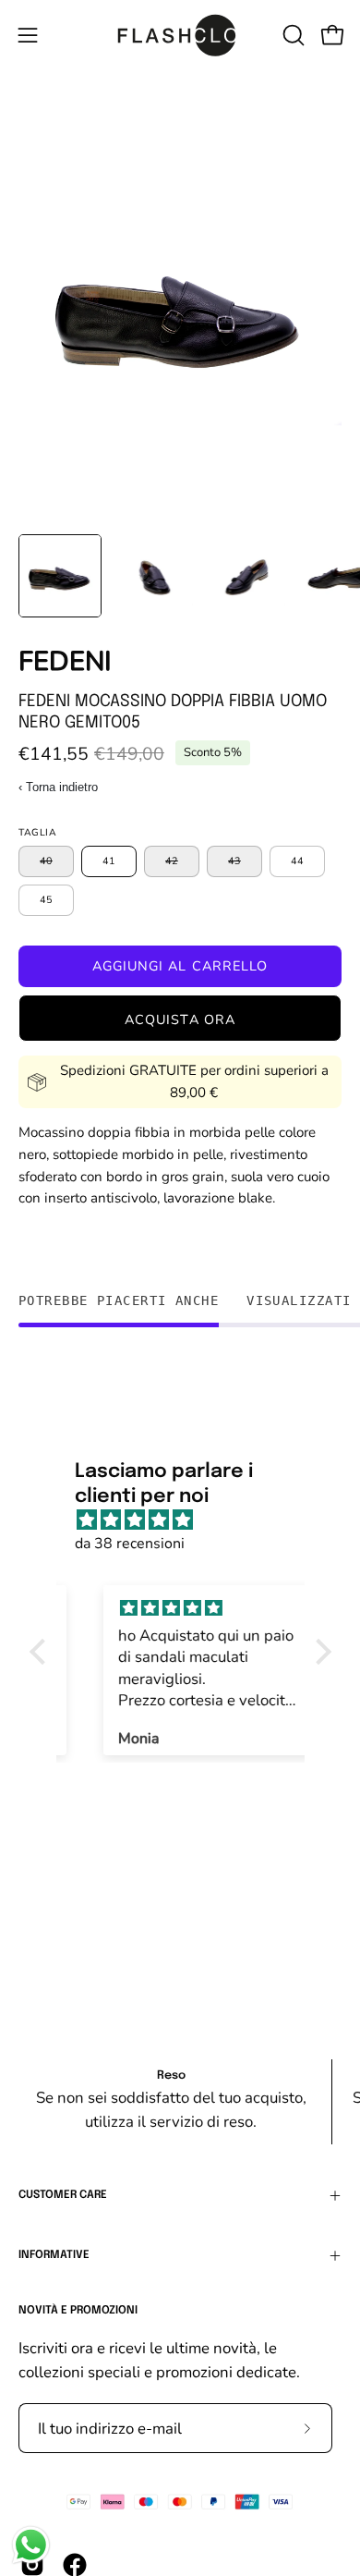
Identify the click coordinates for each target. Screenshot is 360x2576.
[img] (190, 1520)
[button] (292, 35)
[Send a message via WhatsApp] (31, 2545)
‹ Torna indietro (58, 787)
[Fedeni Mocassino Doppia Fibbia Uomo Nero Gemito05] (60, 576)
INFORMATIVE (54, 2255)
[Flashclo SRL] (180, 35)
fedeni (65, 661)
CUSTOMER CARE (63, 2195)
